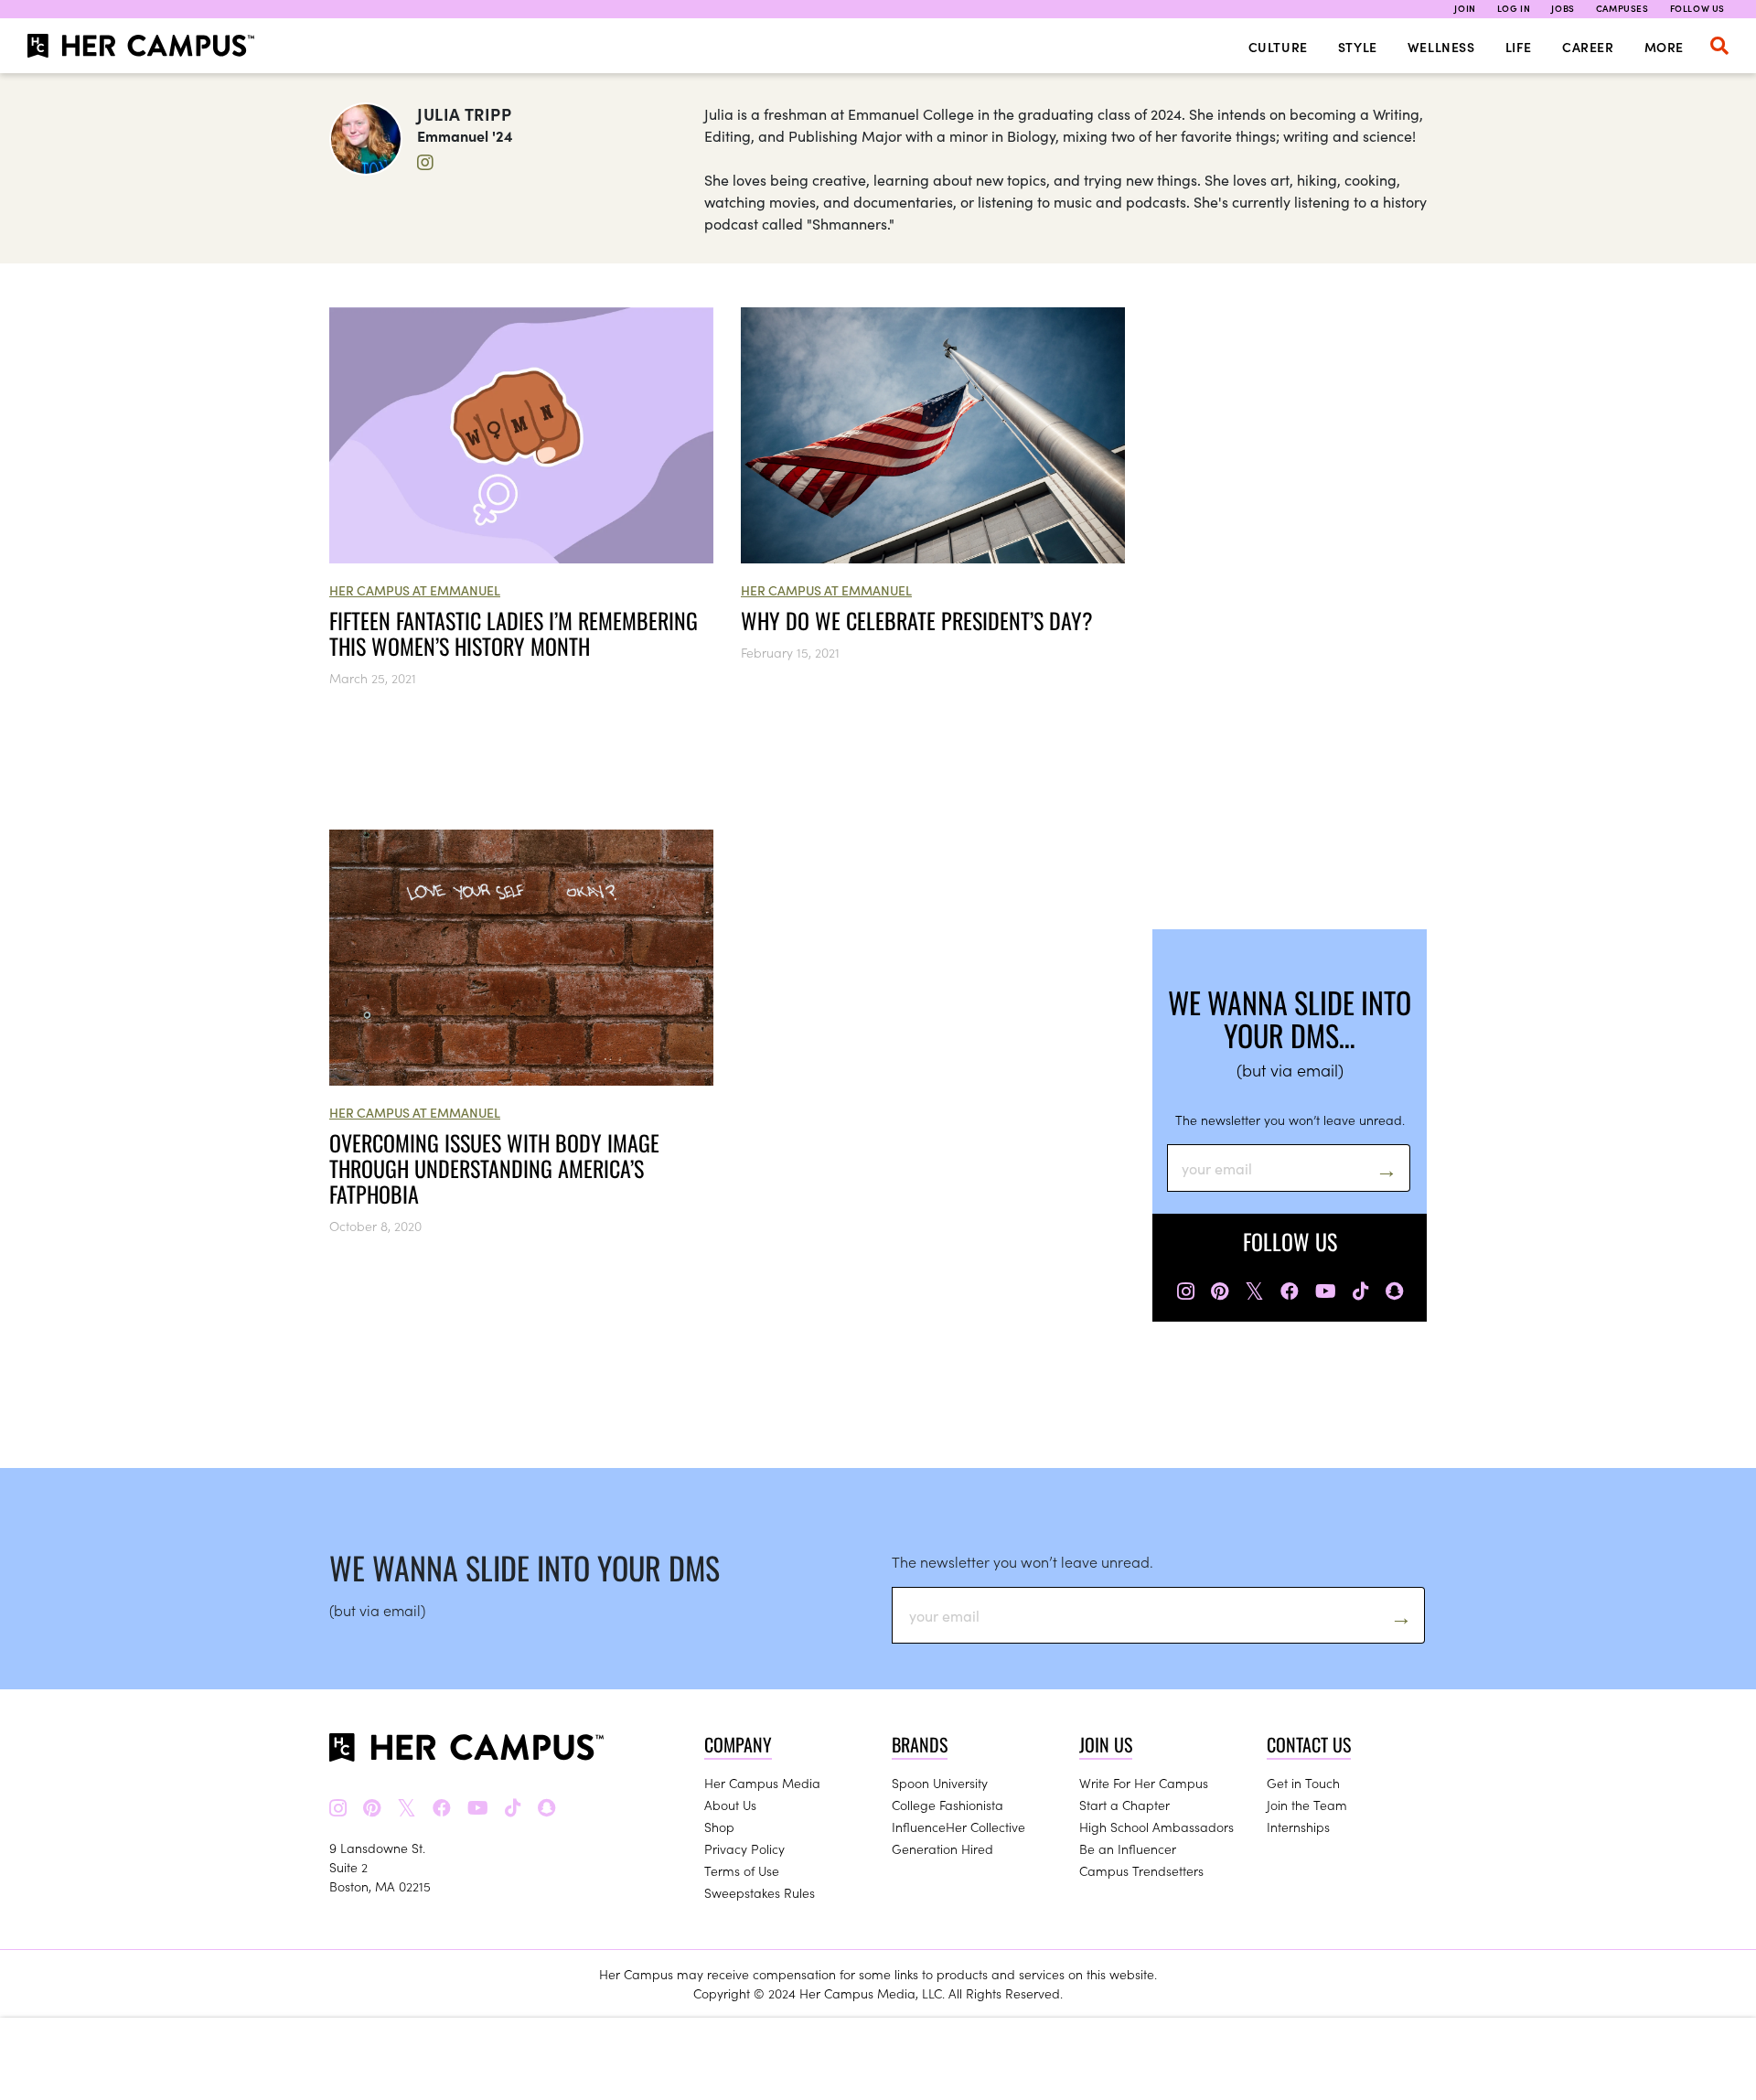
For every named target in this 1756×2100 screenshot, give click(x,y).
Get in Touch (1303, 1783)
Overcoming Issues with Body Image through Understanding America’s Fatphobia (494, 1168)
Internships (1298, 1827)
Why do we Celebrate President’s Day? (917, 620)
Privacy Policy (744, 1848)
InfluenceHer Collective (958, 1827)
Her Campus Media (762, 1783)
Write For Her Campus (1144, 1783)
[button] (1719, 46)
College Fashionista (948, 1805)
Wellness (1441, 47)
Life (1519, 47)
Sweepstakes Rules (760, 1892)
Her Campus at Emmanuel (415, 590)
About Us (730, 1805)
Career (1588, 47)
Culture (1278, 47)
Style (1358, 47)
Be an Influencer (1128, 1848)
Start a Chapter (1124, 1805)
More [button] (1664, 47)
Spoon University (940, 1783)
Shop (719, 1827)
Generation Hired (942, 1848)
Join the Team (1307, 1805)
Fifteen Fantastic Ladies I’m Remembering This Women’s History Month (514, 633)
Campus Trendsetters (1141, 1870)
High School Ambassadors (1156, 1827)
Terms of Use (742, 1870)
